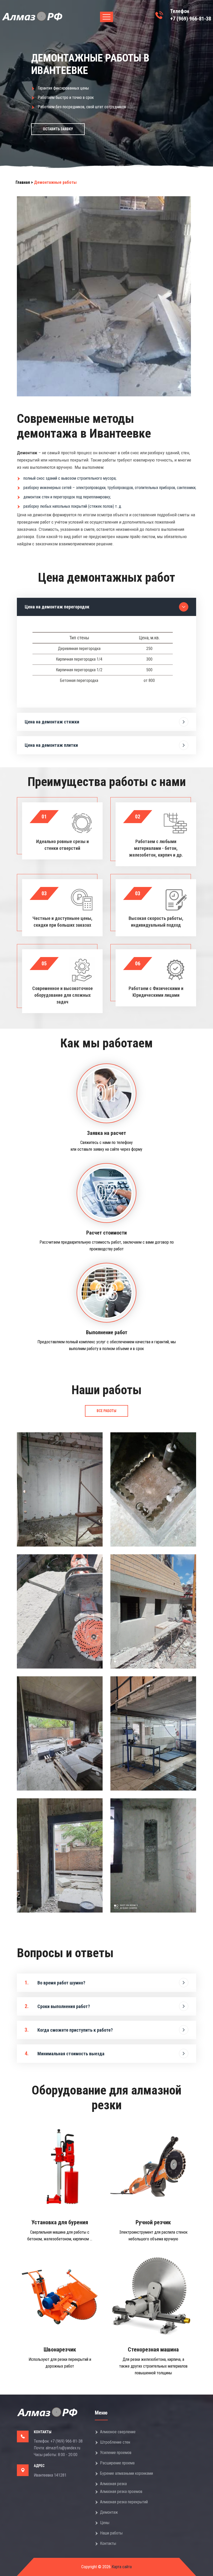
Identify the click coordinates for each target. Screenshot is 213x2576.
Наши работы (111, 2533)
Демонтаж (109, 2512)
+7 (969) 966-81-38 (191, 19)
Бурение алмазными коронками (127, 2473)
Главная (23, 182)
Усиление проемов (116, 2453)
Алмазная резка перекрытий (124, 2502)
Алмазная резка (113, 2484)
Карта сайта (121, 2567)
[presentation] (10, 86)
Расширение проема (117, 2463)
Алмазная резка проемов (121, 2492)
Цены (105, 2523)
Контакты (108, 2543)
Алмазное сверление (118, 2432)
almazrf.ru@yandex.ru (63, 2448)
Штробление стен (115, 2442)
